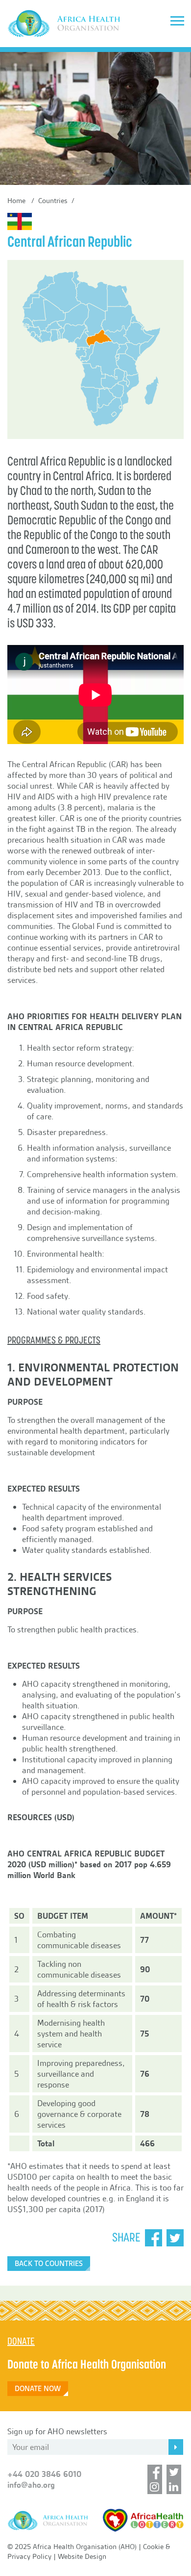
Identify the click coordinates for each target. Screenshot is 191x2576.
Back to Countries (49, 2264)
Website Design (82, 2556)
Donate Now (38, 2389)
